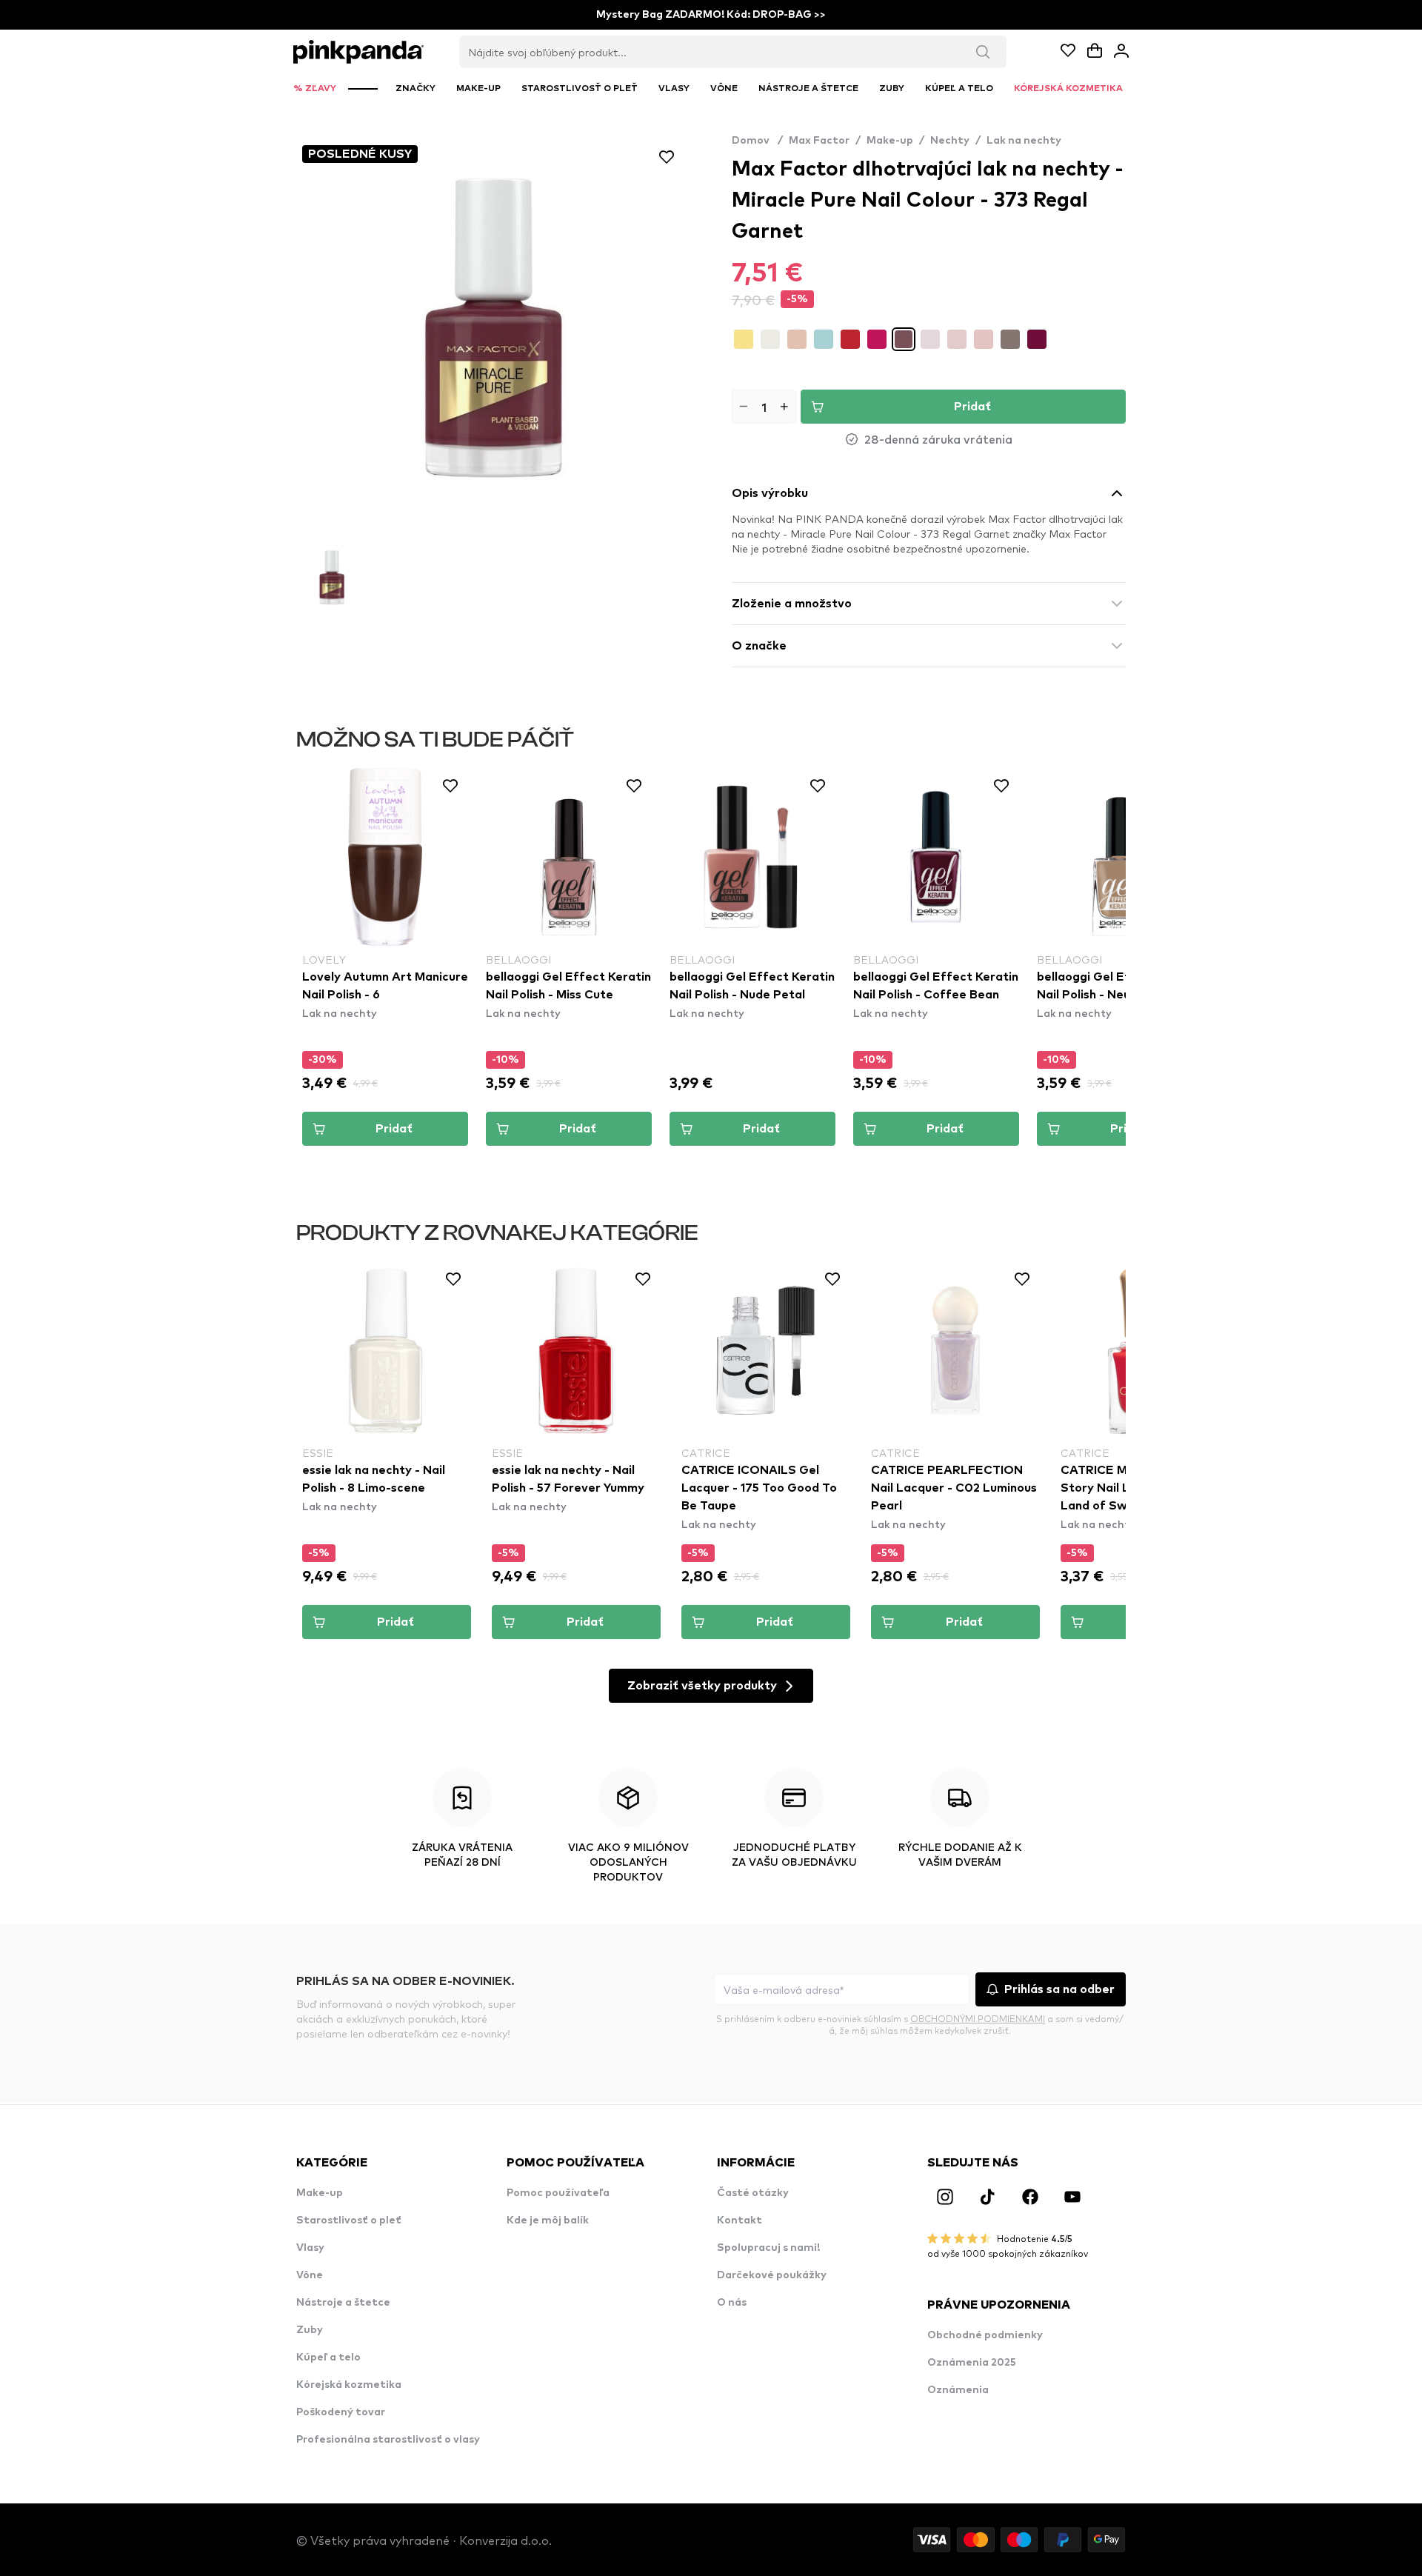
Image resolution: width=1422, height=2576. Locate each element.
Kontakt (740, 2220)
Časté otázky (753, 2193)
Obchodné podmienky (985, 2335)
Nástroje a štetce (343, 2303)
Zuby (310, 2330)
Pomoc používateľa (558, 2193)
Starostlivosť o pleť (349, 2220)
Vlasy (310, 2248)
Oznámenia (958, 2390)
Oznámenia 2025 (972, 2363)
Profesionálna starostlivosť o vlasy (388, 2440)
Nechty (950, 141)
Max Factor (819, 141)
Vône (310, 2275)
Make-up (890, 141)
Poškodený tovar (341, 2412)
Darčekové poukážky (772, 2275)
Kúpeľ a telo (328, 2358)
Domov (757, 141)
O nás (732, 2303)
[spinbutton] (764, 407)
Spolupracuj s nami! (768, 2248)
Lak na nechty (1024, 141)
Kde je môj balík (548, 2220)
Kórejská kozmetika (349, 2385)
